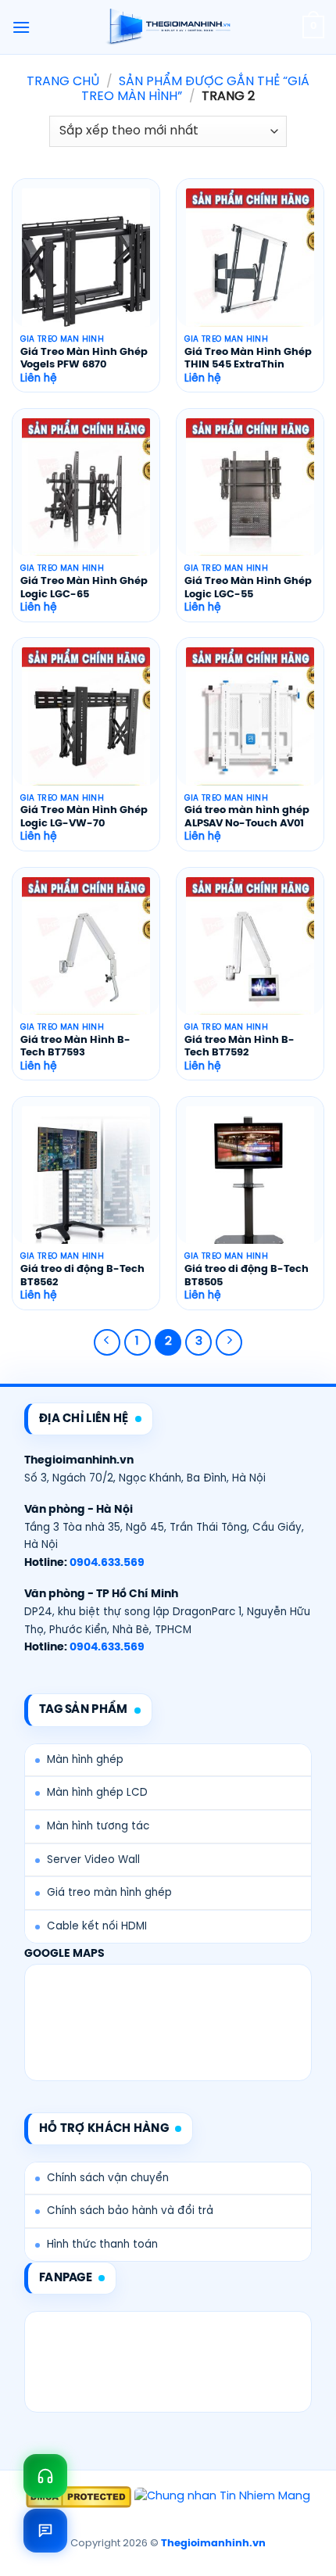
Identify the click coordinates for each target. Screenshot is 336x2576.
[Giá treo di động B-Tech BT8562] (86, 1183)
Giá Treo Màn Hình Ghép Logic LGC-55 (248, 588)
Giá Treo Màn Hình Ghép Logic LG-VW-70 (84, 817)
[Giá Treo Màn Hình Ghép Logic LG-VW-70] (86, 724)
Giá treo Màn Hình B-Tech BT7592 (239, 1047)
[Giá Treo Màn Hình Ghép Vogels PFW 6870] (86, 265)
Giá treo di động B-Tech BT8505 (247, 1276)
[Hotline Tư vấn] (45, 2476)
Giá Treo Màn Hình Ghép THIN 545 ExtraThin (248, 359)
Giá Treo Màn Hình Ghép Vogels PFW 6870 (84, 359)
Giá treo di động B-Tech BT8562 (82, 1276)
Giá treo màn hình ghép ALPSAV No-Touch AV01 (247, 817)
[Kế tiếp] (229, 1342)
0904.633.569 (107, 1563)
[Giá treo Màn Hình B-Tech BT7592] (250, 954)
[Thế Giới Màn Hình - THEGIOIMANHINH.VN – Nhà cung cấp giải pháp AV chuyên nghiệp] (168, 27)
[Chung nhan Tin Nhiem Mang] (222, 2497)
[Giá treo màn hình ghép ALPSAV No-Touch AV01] (250, 724)
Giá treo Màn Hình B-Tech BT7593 (75, 1047)
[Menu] (21, 27)
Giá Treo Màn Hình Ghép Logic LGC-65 (84, 588)
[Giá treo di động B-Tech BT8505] (250, 1183)
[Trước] (107, 1342)
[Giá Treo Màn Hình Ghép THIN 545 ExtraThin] (250, 265)
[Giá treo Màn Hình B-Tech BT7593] (86, 954)
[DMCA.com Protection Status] (79, 2497)
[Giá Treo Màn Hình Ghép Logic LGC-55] (250, 495)
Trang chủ (63, 82)
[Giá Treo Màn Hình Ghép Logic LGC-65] (86, 495)
